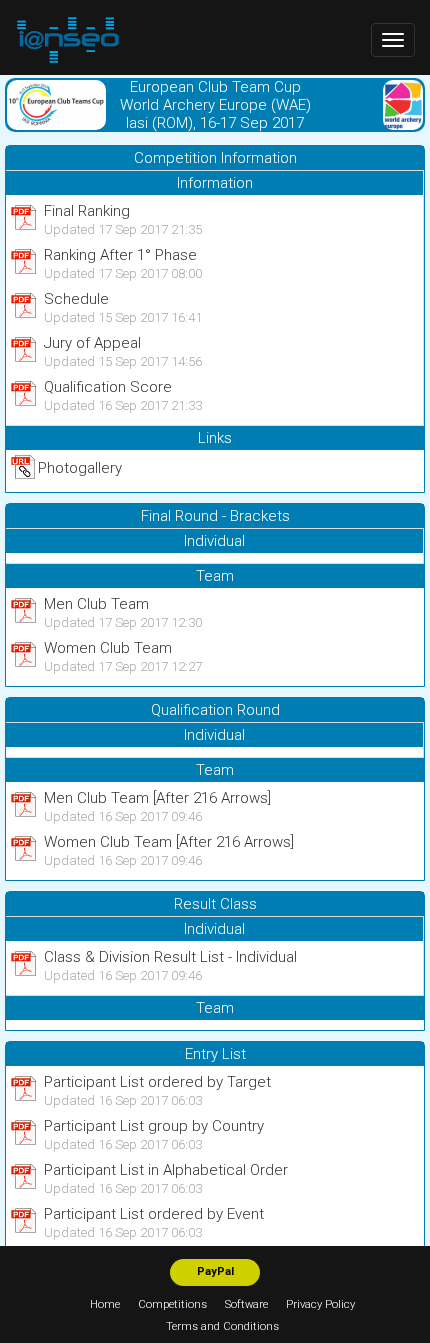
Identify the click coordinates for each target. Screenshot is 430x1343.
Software (246, 1304)
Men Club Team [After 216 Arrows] (157, 798)
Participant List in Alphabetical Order (166, 1170)
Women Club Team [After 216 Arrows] (169, 842)
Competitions (172, 1304)
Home (105, 1304)
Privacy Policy (320, 1304)
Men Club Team (96, 604)
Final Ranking (87, 211)
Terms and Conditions (222, 1326)
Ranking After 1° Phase (120, 255)
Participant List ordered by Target (157, 1082)
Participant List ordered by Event (154, 1214)
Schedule (76, 299)
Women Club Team (108, 648)
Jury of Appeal (92, 343)
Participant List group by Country (154, 1126)
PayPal (215, 1271)
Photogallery (80, 468)
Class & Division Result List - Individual (170, 957)
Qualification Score (108, 387)
